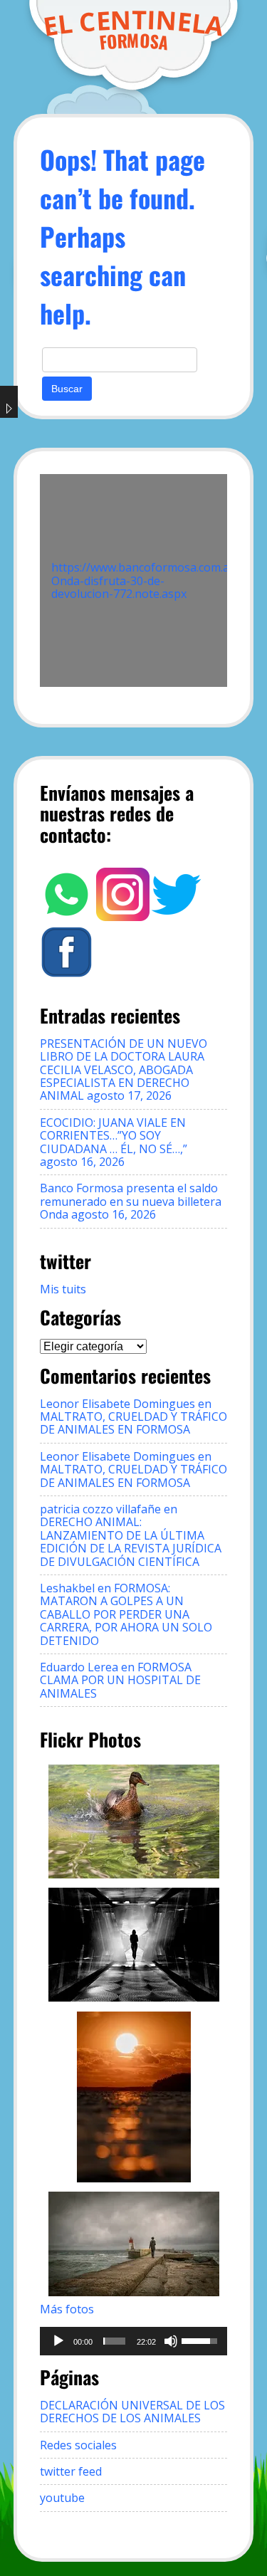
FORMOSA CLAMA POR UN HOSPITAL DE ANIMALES (120, 1680)
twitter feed (71, 2471)
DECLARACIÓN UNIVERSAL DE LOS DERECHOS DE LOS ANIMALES (132, 2412)
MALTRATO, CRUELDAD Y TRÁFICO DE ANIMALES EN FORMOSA (133, 1423)
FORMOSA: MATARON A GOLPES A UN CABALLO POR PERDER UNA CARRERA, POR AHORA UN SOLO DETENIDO (126, 1614)
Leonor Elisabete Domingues (117, 1404)
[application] (134, 2341)
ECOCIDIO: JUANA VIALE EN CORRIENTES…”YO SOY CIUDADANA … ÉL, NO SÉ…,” (114, 1136)
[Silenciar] (171, 2341)
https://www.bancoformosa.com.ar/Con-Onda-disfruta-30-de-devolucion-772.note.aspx (158, 580)
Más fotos (67, 2309)
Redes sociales (78, 2445)
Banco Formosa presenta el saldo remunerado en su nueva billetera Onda (131, 1201)
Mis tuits (63, 1289)
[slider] (114, 2341)
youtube (62, 2498)
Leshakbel (67, 1588)
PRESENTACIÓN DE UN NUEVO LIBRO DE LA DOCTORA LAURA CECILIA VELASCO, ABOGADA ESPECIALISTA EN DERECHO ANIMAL (124, 1070)
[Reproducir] (58, 2341)
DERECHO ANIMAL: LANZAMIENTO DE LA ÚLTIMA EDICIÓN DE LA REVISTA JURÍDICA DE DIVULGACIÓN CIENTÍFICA (131, 1541)
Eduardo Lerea (79, 1667)
